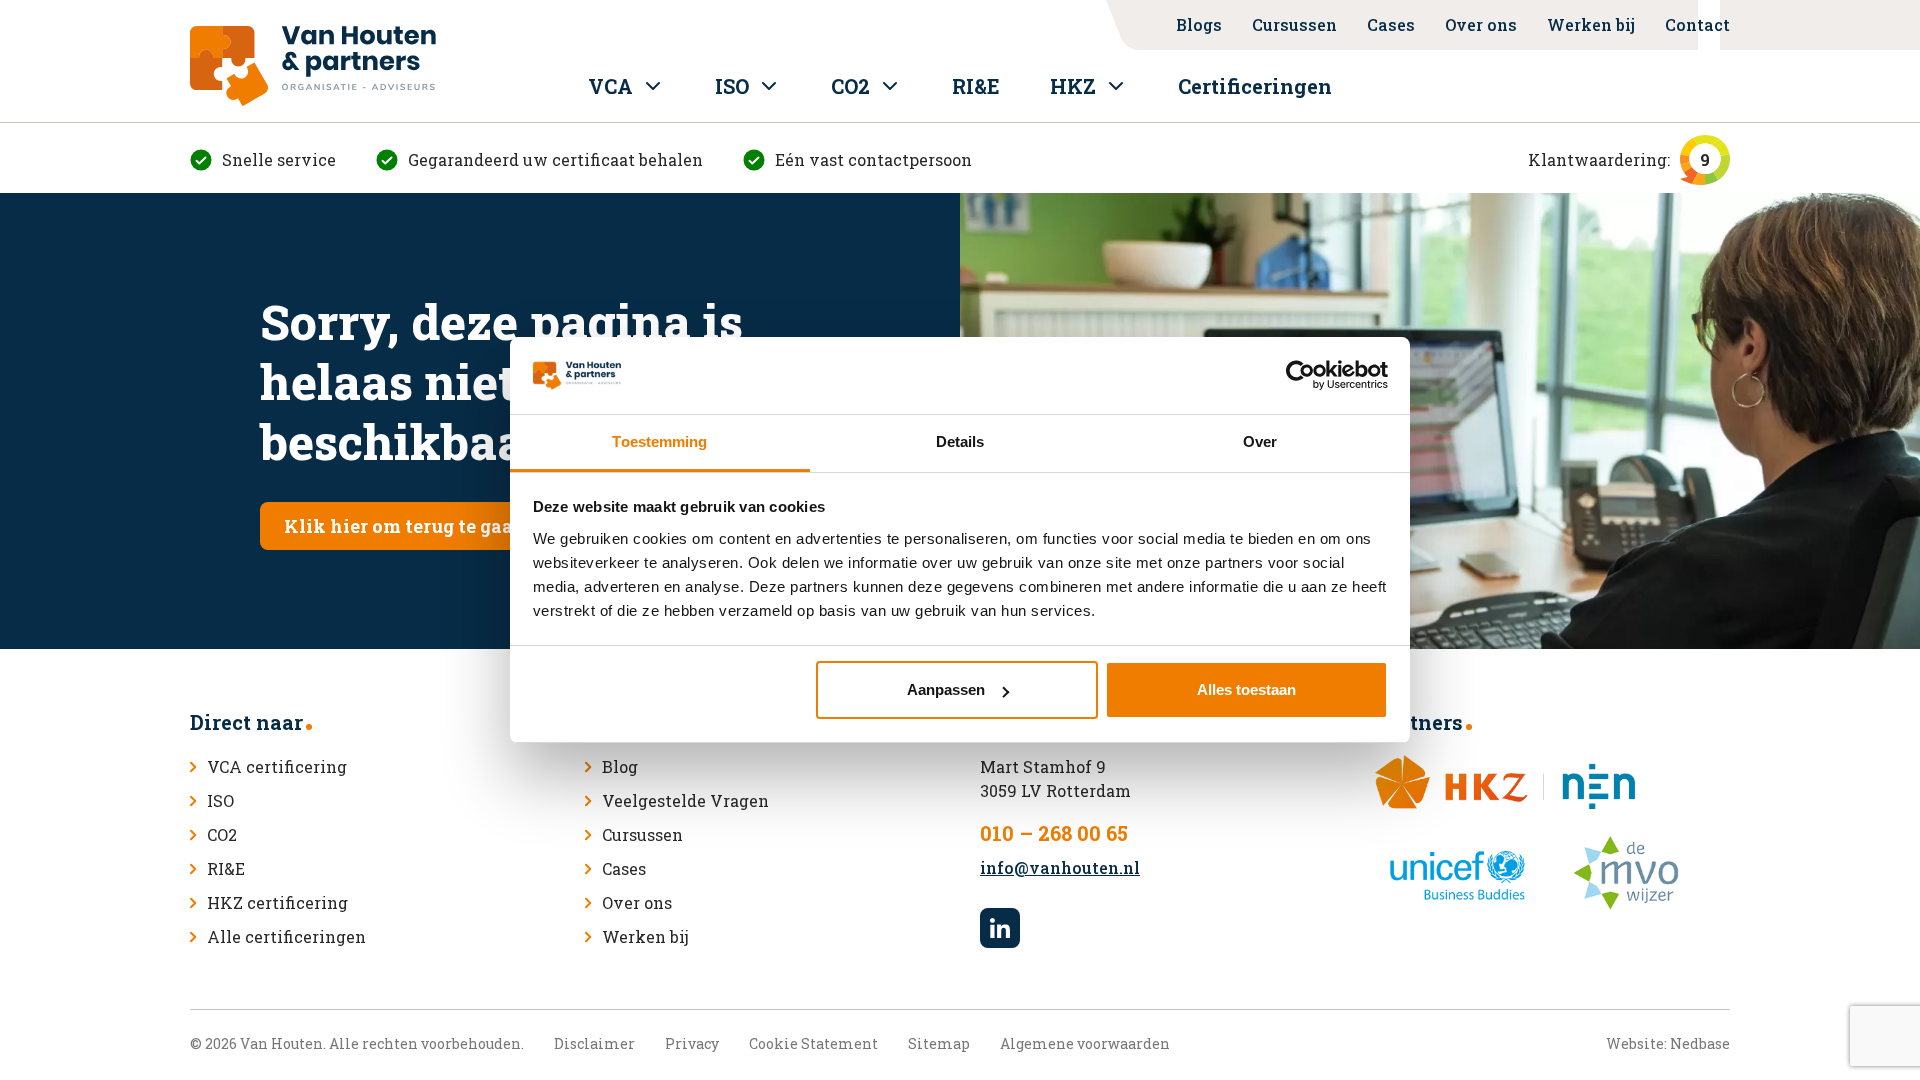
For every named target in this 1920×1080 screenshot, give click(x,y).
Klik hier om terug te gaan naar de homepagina (502, 526)
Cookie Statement (813, 1043)
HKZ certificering (277, 902)
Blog (620, 766)
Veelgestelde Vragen (685, 800)
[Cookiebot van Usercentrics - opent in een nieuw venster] (1300, 376)
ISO (732, 86)
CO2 (850, 86)
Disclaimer (594, 1043)
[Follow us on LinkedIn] (1000, 928)
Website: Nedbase (1668, 1043)
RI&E (976, 86)
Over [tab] (1260, 441)
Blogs (1199, 24)
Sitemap (939, 1043)
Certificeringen (1255, 86)
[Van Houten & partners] (313, 66)
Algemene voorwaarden (1085, 1043)
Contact (1697, 24)
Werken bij (1591, 24)
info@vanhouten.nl (1060, 867)
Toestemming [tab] (659, 441)
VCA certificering (277, 766)
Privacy (692, 1043)
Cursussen (1294, 24)
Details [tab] (960, 441)
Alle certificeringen (286, 936)
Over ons (1481, 24)
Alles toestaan (1246, 689)
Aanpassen (946, 689)
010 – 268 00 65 (1054, 833)
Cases (1391, 24)
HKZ (1073, 86)
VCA (610, 86)
